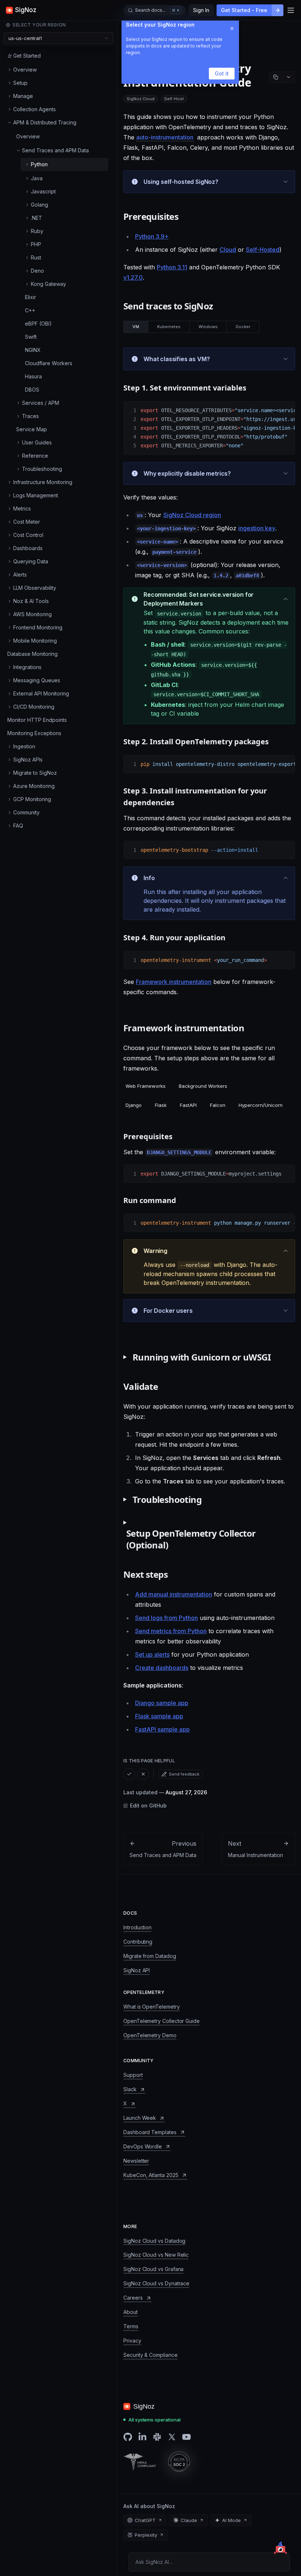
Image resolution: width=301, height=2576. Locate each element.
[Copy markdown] (276, 77)
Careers (133, 2298)
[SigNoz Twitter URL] (172, 2437)
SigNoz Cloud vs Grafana (153, 2269)
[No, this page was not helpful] (143, 1774)
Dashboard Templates (150, 2132)
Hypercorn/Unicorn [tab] (261, 1105)
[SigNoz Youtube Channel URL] (186, 2437)
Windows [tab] (208, 327)
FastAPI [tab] (188, 1105)
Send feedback (184, 1774)
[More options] (289, 77)
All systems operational (155, 2420)
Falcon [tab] (218, 1105)
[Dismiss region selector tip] (232, 29)
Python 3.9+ (152, 236)
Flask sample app (159, 1716)
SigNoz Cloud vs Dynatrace (156, 2283)
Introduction (137, 1927)
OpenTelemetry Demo (150, 2035)
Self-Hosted (263, 250)
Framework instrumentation (174, 982)
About (130, 2312)
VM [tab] (136, 327)
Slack (130, 2089)
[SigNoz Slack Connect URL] (157, 2437)
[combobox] (59, 38)
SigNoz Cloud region (192, 515)
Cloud (228, 250)
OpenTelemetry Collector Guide (162, 2021)
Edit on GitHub (148, 1805)
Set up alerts (152, 1654)
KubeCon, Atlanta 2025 (151, 2175)
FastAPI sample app (162, 1729)
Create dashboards (162, 1668)
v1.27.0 (133, 277)
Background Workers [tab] (203, 1086)
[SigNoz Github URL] (128, 2437)
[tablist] (191, 327)
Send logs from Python (166, 1618)
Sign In (201, 10)
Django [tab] (134, 1105)
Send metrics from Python (171, 1631)
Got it (222, 74)
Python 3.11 (172, 267)
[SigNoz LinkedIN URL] (142, 2437)
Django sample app (162, 1703)
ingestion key (257, 528)
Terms (131, 2326)
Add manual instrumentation (174, 1594)
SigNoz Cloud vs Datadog (154, 2241)
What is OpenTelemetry (152, 2007)
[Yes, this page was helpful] (129, 1774)
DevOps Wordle (143, 2146)
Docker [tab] (243, 327)
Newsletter (136, 2161)
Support (133, 2075)
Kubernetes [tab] (169, 327)
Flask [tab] (161, 1105)
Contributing (138, 1942)
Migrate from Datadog (150, 1956)
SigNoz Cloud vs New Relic (156, 2255)
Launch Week (140, 2118)
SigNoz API (137, 1970)
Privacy (132, 2341)
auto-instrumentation (165, 137)
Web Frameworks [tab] (146, 1086)
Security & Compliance (150, 2355)
